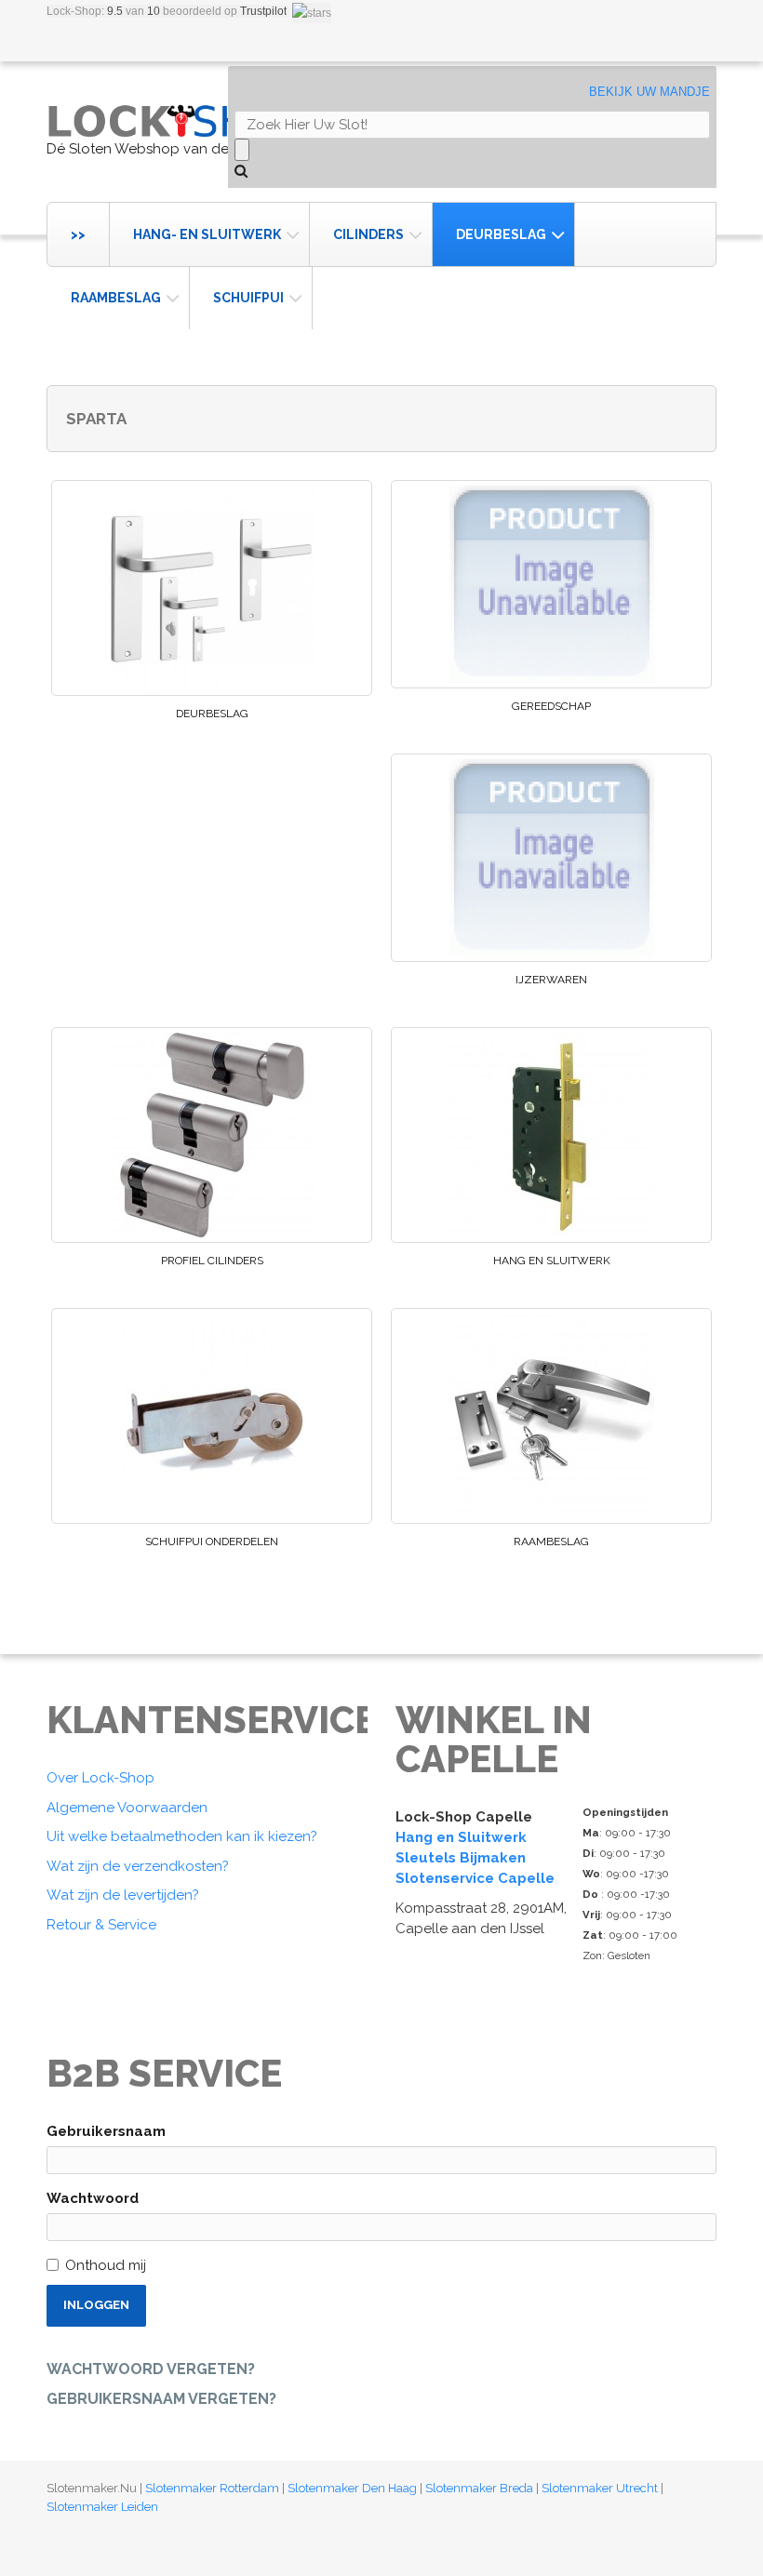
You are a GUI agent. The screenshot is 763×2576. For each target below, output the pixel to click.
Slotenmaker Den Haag (352, 2488)
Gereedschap (551, 706)
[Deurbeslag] (212, 588)
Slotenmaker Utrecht (600, 2488)
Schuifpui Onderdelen (212, 1542)
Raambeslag (116, 298)
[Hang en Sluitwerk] (551, 1135)
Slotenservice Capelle (475, 1878)
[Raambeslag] (551, 1416)
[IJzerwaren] (551, 858)
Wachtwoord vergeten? (151, 2369)
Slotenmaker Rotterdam (212, 2488)
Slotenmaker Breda (479, 2488)
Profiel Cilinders (212, 1261)
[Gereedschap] (551, 584)
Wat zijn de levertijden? (123, 1895)
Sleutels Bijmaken (461, 1858)
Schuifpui (248, 298)
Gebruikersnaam (106, 2131)
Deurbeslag (501, 234)
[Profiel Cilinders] (212, 1135)
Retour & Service (101, 1925)
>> (78, 234)
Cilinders (368, 234)
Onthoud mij (106, 2265)
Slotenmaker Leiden (102, 2507)
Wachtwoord (93, 2198)
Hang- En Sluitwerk (207, 234)
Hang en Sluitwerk (552, 1261)
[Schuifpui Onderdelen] (212, 1416)
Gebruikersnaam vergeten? (161, 2399)
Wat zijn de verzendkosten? (138, 1866)
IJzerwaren (551, 980)
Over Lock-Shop (100, 1778)
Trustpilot (263, 11)
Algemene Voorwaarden (127, 1808)
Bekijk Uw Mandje (649, 92)
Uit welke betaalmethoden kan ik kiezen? (182, 1836)
